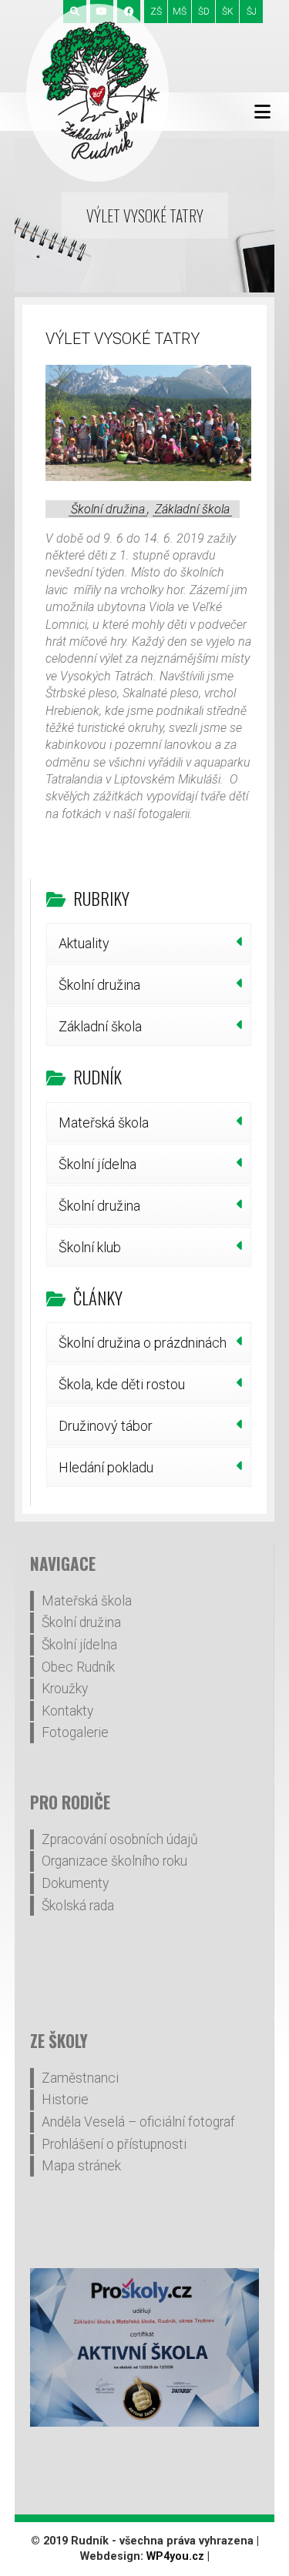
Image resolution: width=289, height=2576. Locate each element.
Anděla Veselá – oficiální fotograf (138, 2122)
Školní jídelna (97, 1164)
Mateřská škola (104, 1123)
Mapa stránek (81, 2166)
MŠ (180, 12)
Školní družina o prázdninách (143, 1343)
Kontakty (67, 1711)
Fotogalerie (75, 1732)
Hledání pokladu (106, 1467)
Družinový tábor (106, 1426)
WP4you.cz (175, 2556)
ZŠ (156, 12)
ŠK (228, 12)
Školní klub (90, 1247)
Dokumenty (75, 1883)
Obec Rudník (78, 1667)
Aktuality (84, 943)
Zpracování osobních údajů (120, 1839)
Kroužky (65, 1689)
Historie (65, 2100)
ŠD (204, 12)
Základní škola (192, 509)
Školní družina (108, 509)
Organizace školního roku (114, 1861)
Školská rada (78, 1906)
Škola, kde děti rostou (122, 1384)
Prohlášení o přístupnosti (114, 2144)
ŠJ (252, 12)
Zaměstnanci (80, 2078)
